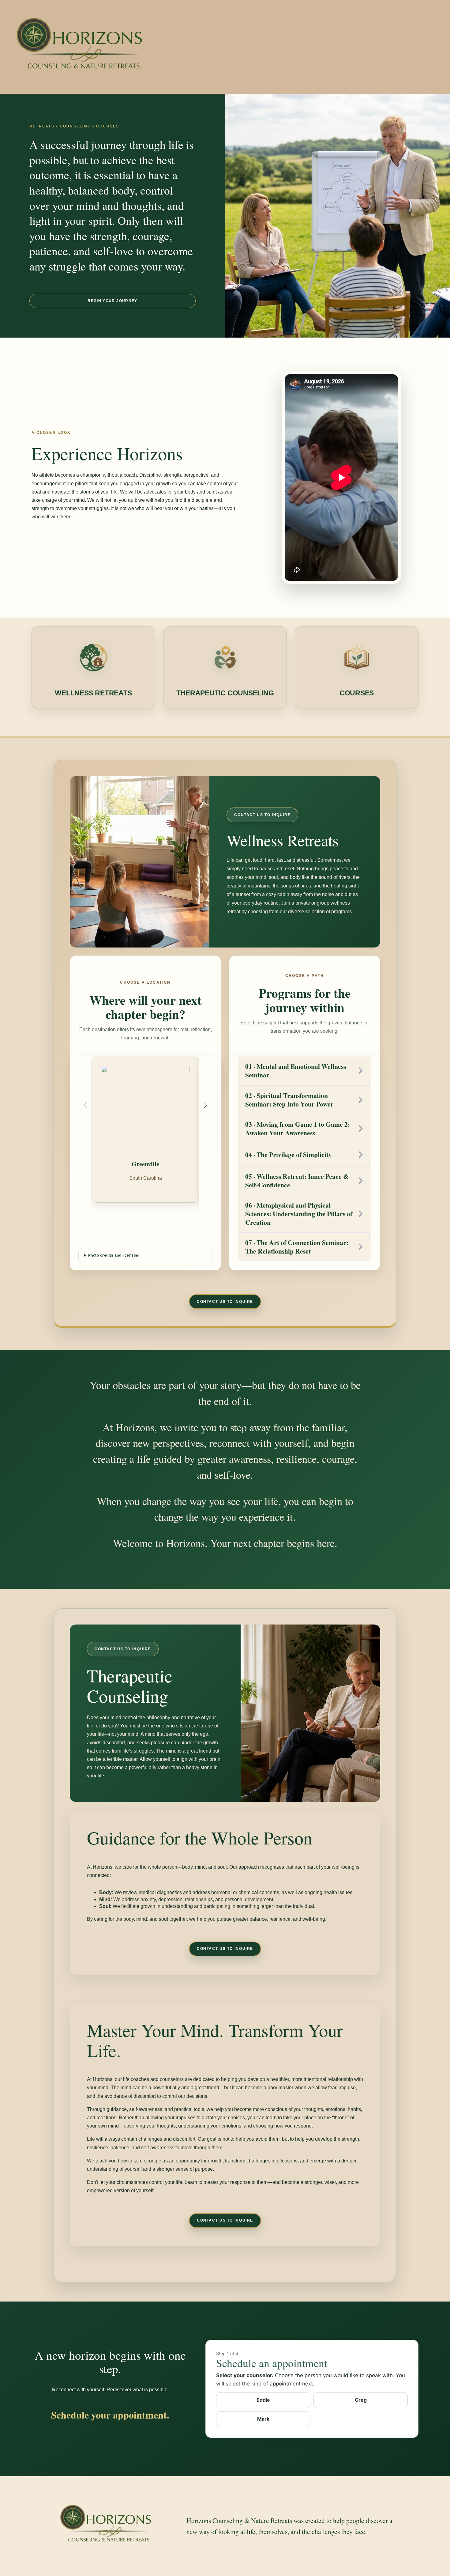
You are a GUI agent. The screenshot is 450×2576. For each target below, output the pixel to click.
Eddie (263, 2400)
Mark (263, 2419)
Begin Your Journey (112, 301)
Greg (361, 2400)
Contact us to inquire (262, 815)
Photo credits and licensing (114, 1255)
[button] (205, 1105)
